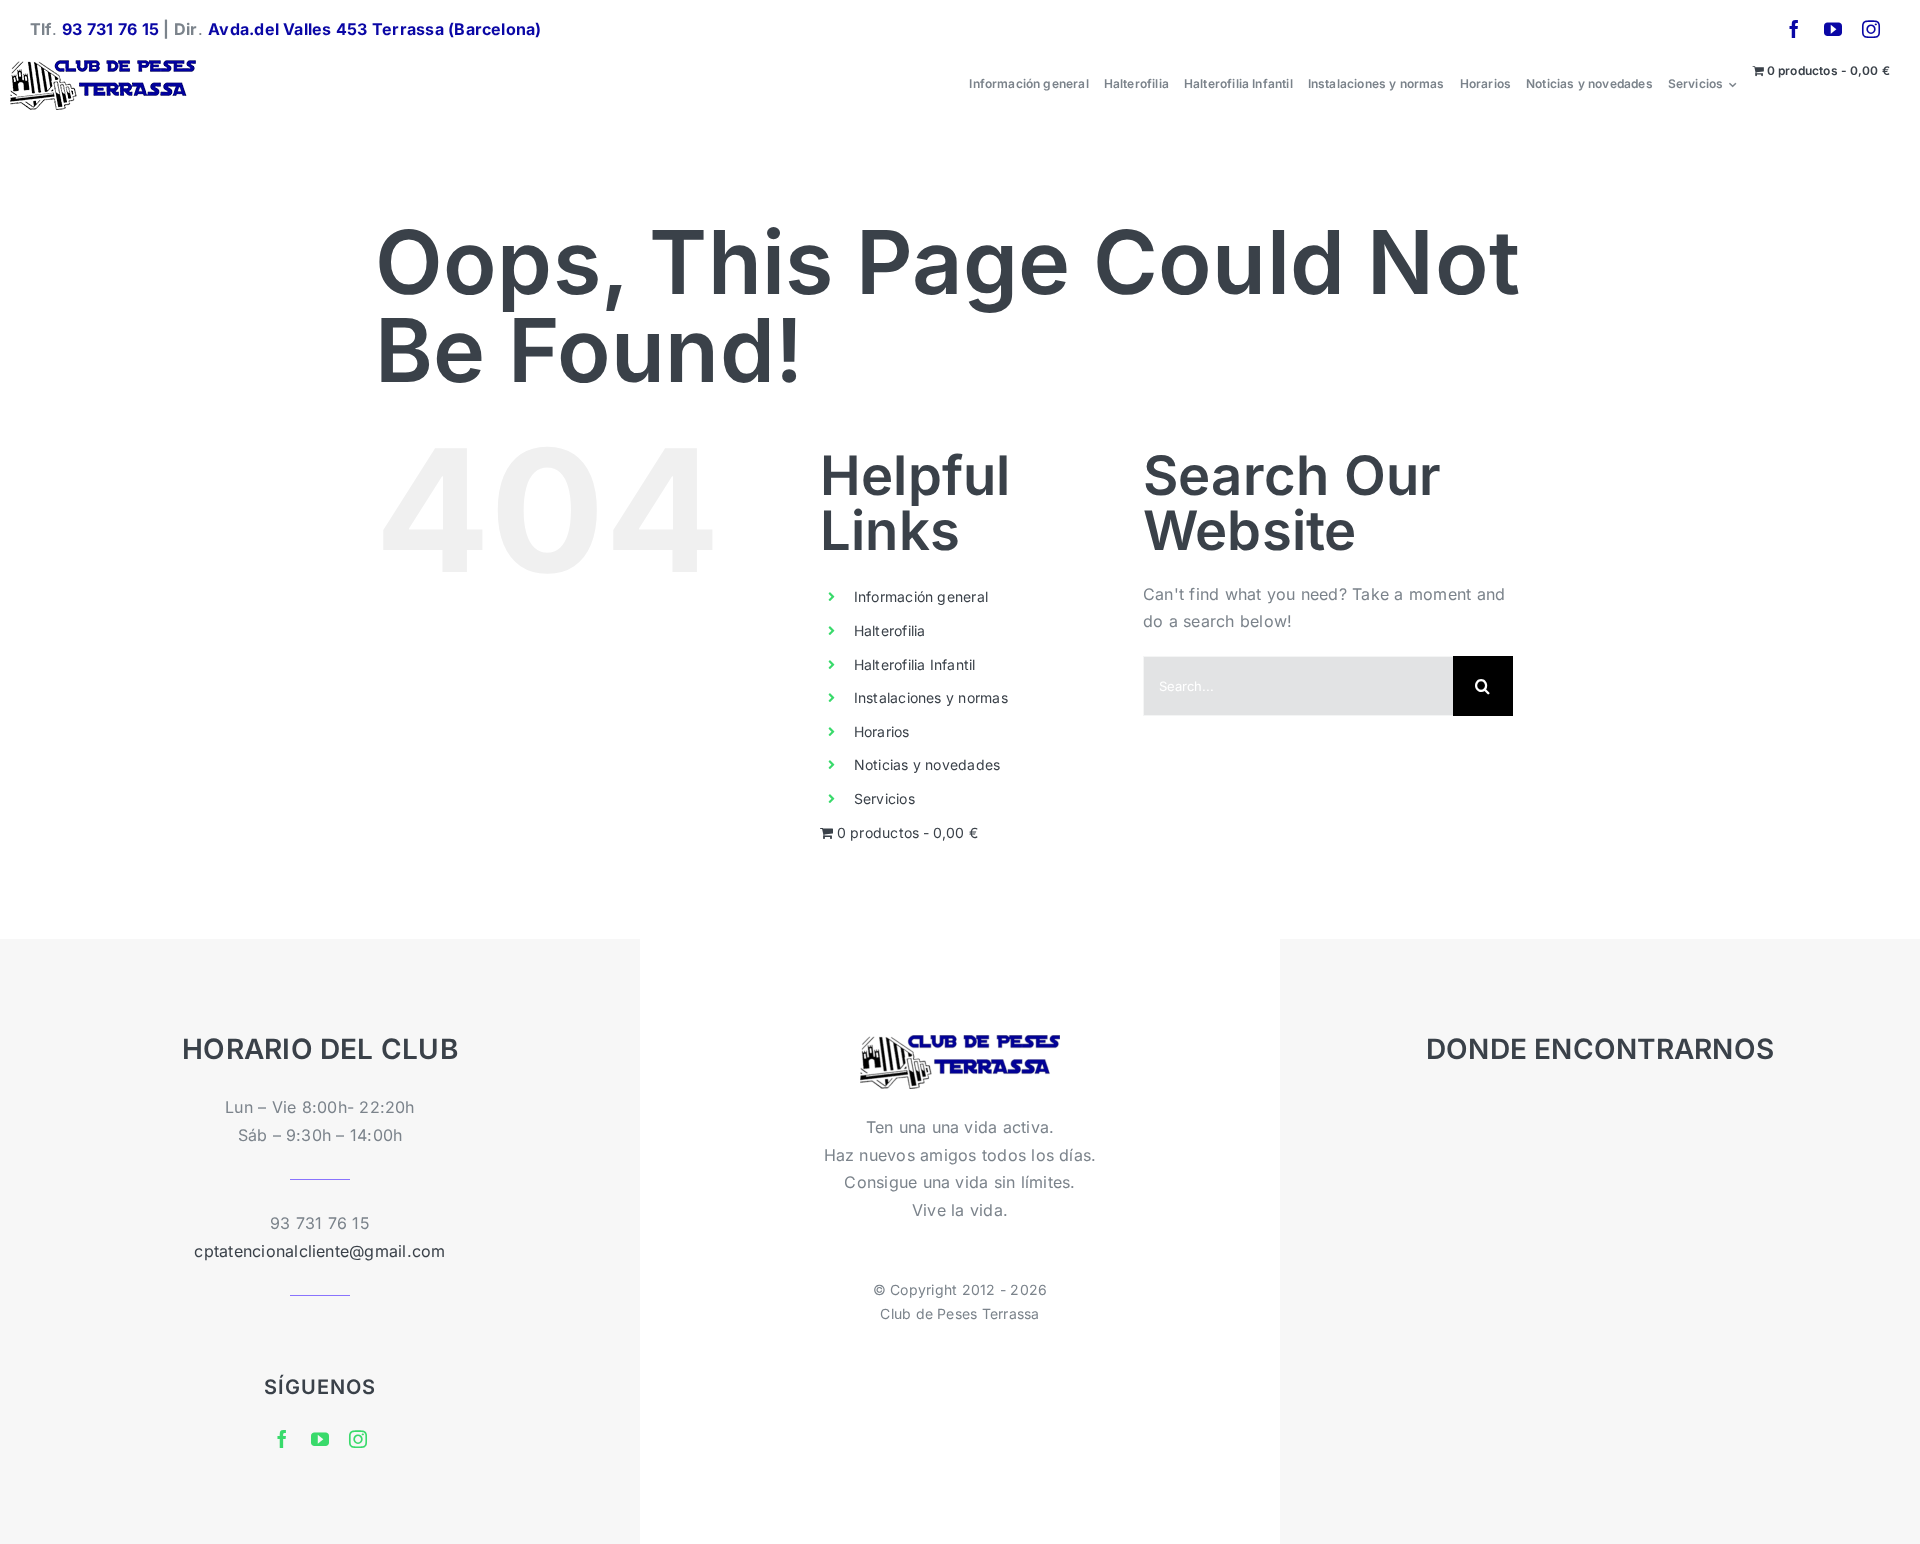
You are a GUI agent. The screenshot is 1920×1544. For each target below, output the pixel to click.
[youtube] (1833, 29)
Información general (921, 596)
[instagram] (1871, 29)
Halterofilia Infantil (915, 664)
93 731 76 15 (110, 29)
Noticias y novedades (927, 764)
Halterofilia (890, 630)
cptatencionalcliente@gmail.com (319, 1251)
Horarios (882, 731)
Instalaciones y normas (931, 697)
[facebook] (1794, 29)
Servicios (884, 798)
